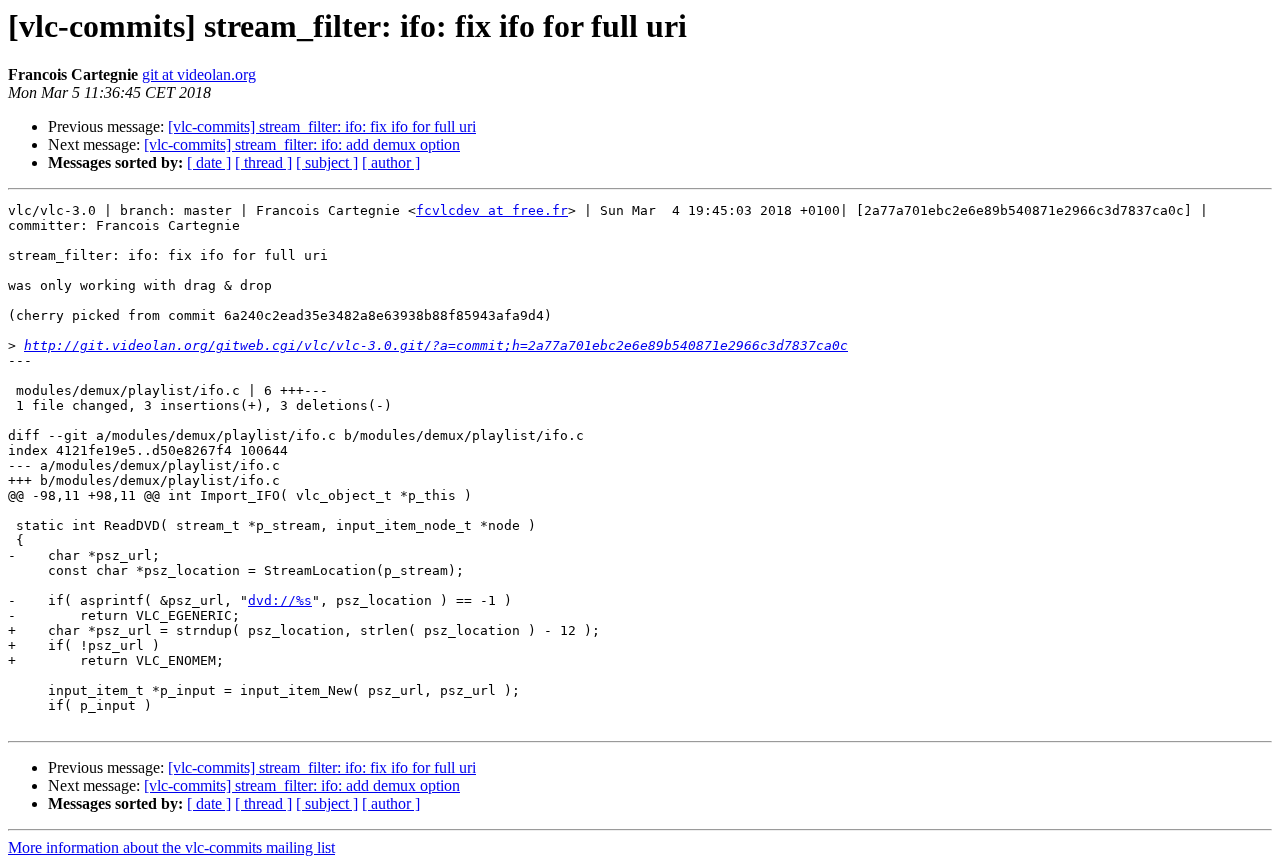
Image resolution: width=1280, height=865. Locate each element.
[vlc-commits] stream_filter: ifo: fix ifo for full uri (322, 126)
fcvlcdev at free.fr (492, 210)
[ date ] (209, 162)
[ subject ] (327, 162)
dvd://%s (280, 600)
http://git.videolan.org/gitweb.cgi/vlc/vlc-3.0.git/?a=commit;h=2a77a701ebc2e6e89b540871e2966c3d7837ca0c (436, 345)
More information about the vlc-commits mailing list (171, 847)
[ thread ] (263, 162)
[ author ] (391, 162)
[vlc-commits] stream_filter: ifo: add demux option (302, 144)
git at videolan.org (199, 74)
